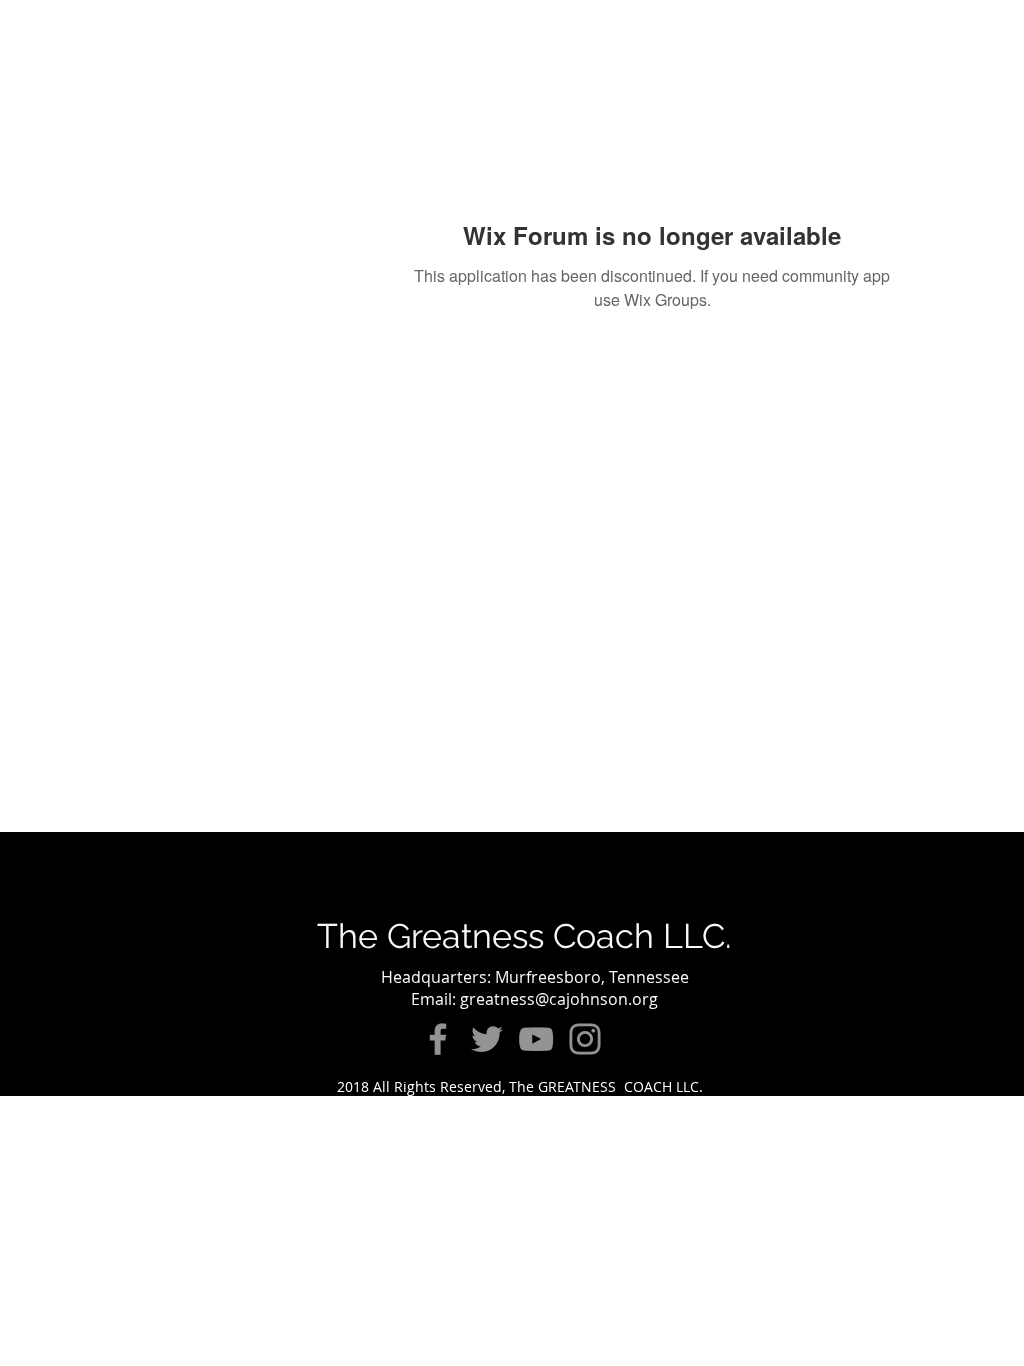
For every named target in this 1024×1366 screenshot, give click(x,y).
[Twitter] (487, 1039)
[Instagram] (585, 1039)
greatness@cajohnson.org (559, 999)
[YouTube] (536, 1039)
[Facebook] (438, 1039)
